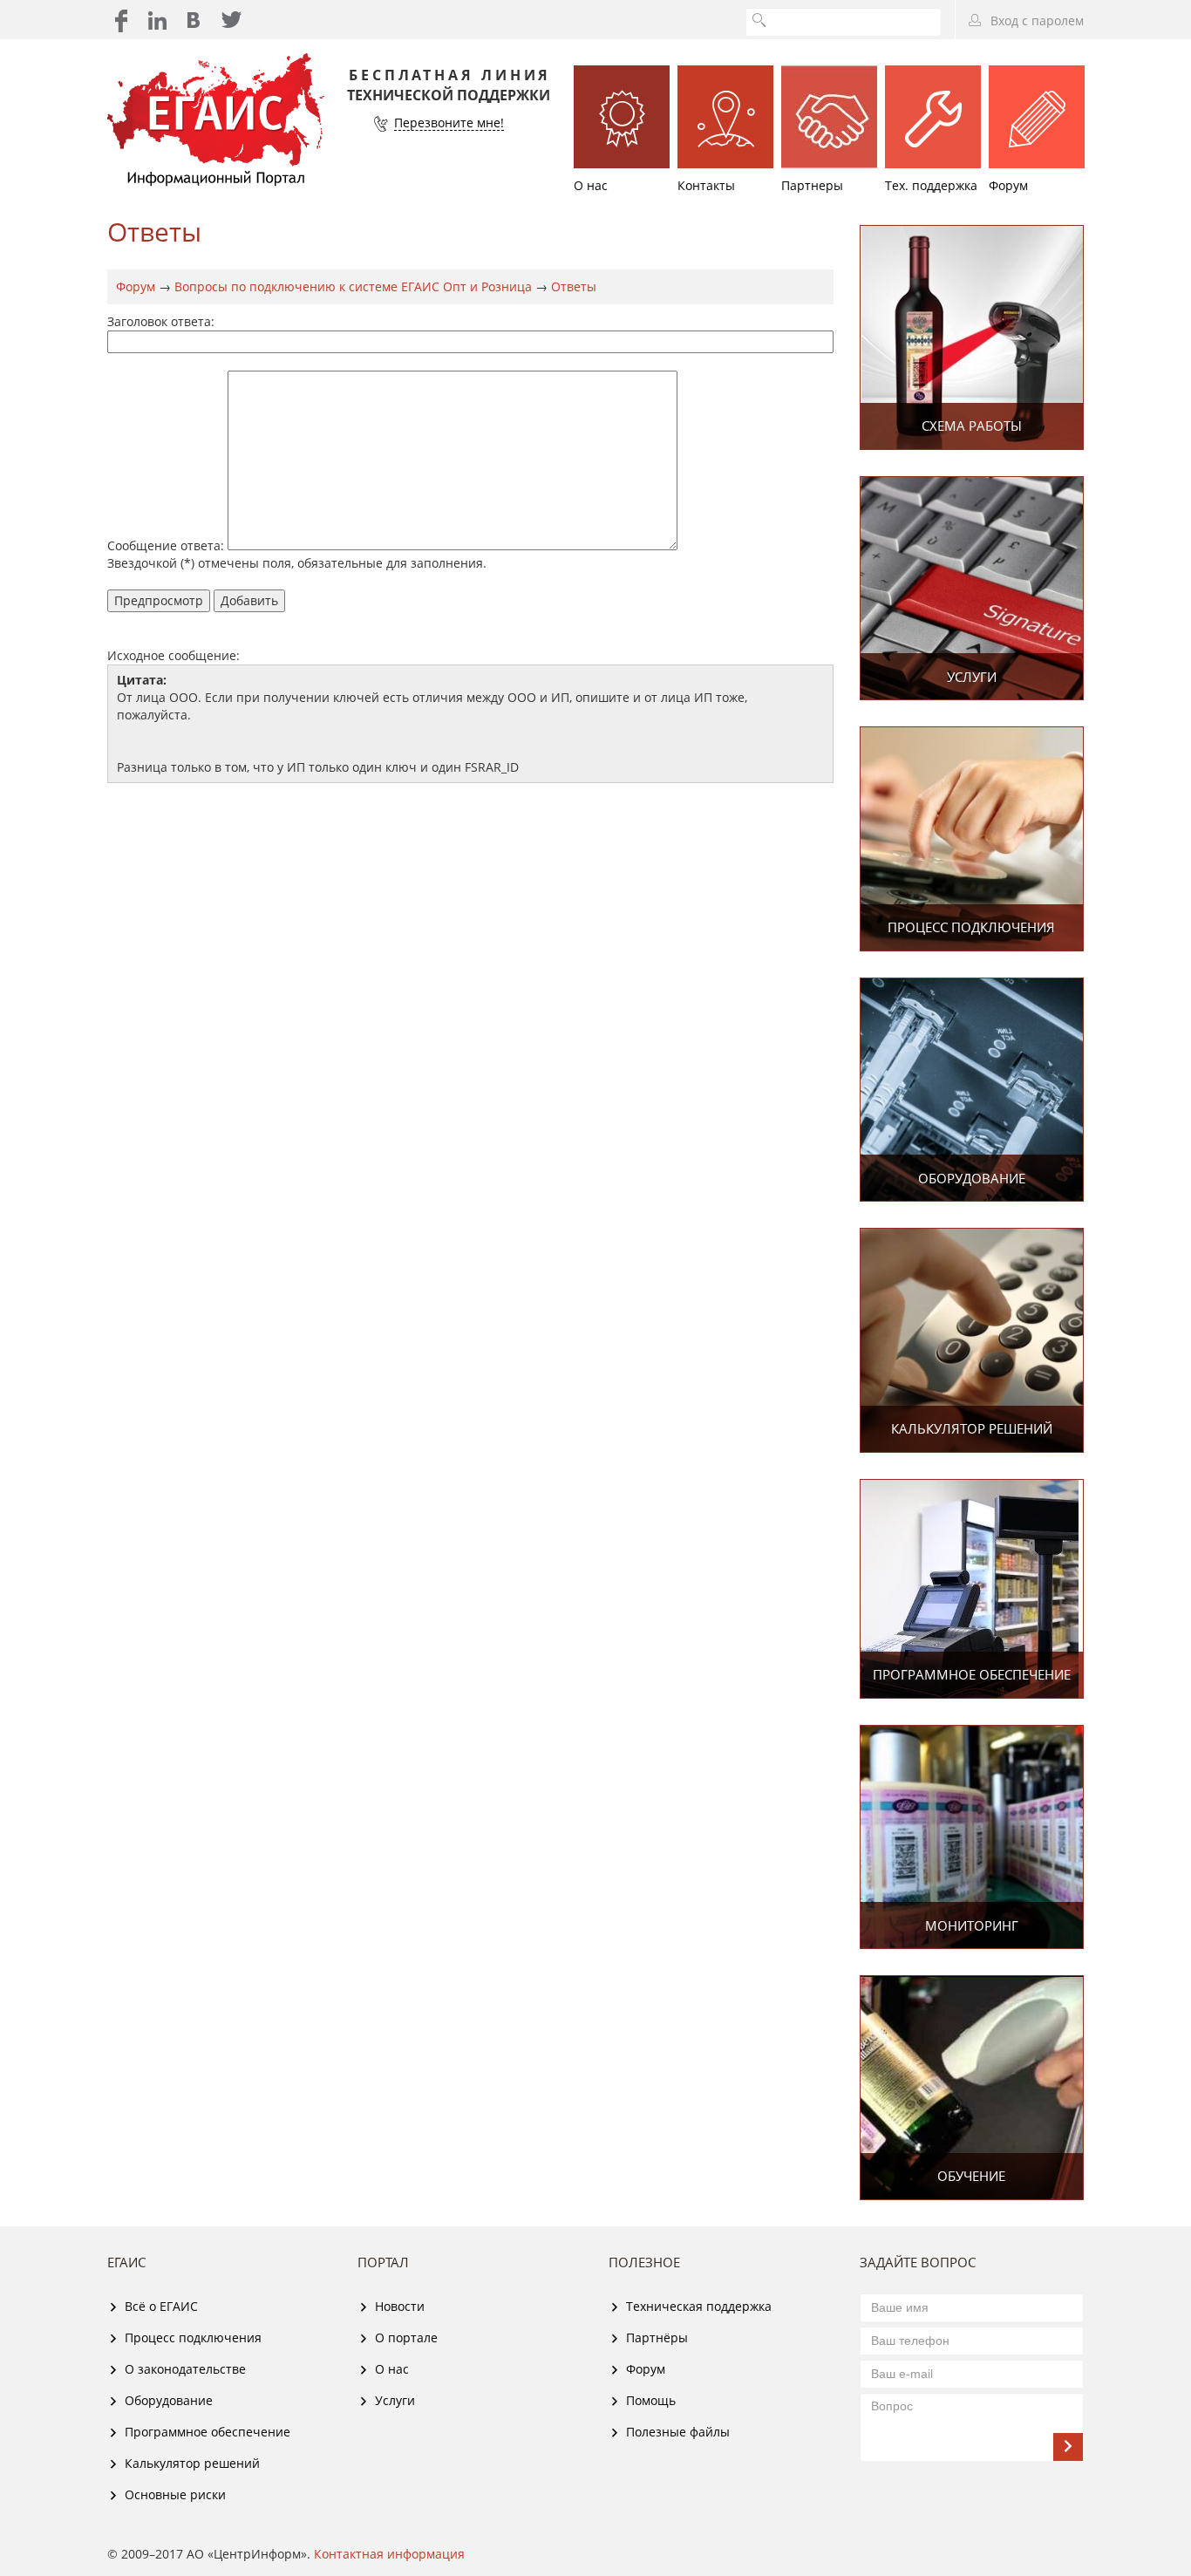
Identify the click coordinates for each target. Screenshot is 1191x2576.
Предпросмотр (159, 600)
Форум (136, 286)
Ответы (574, 286)
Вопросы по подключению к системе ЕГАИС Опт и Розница (353, 286)
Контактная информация (389, 2554)
